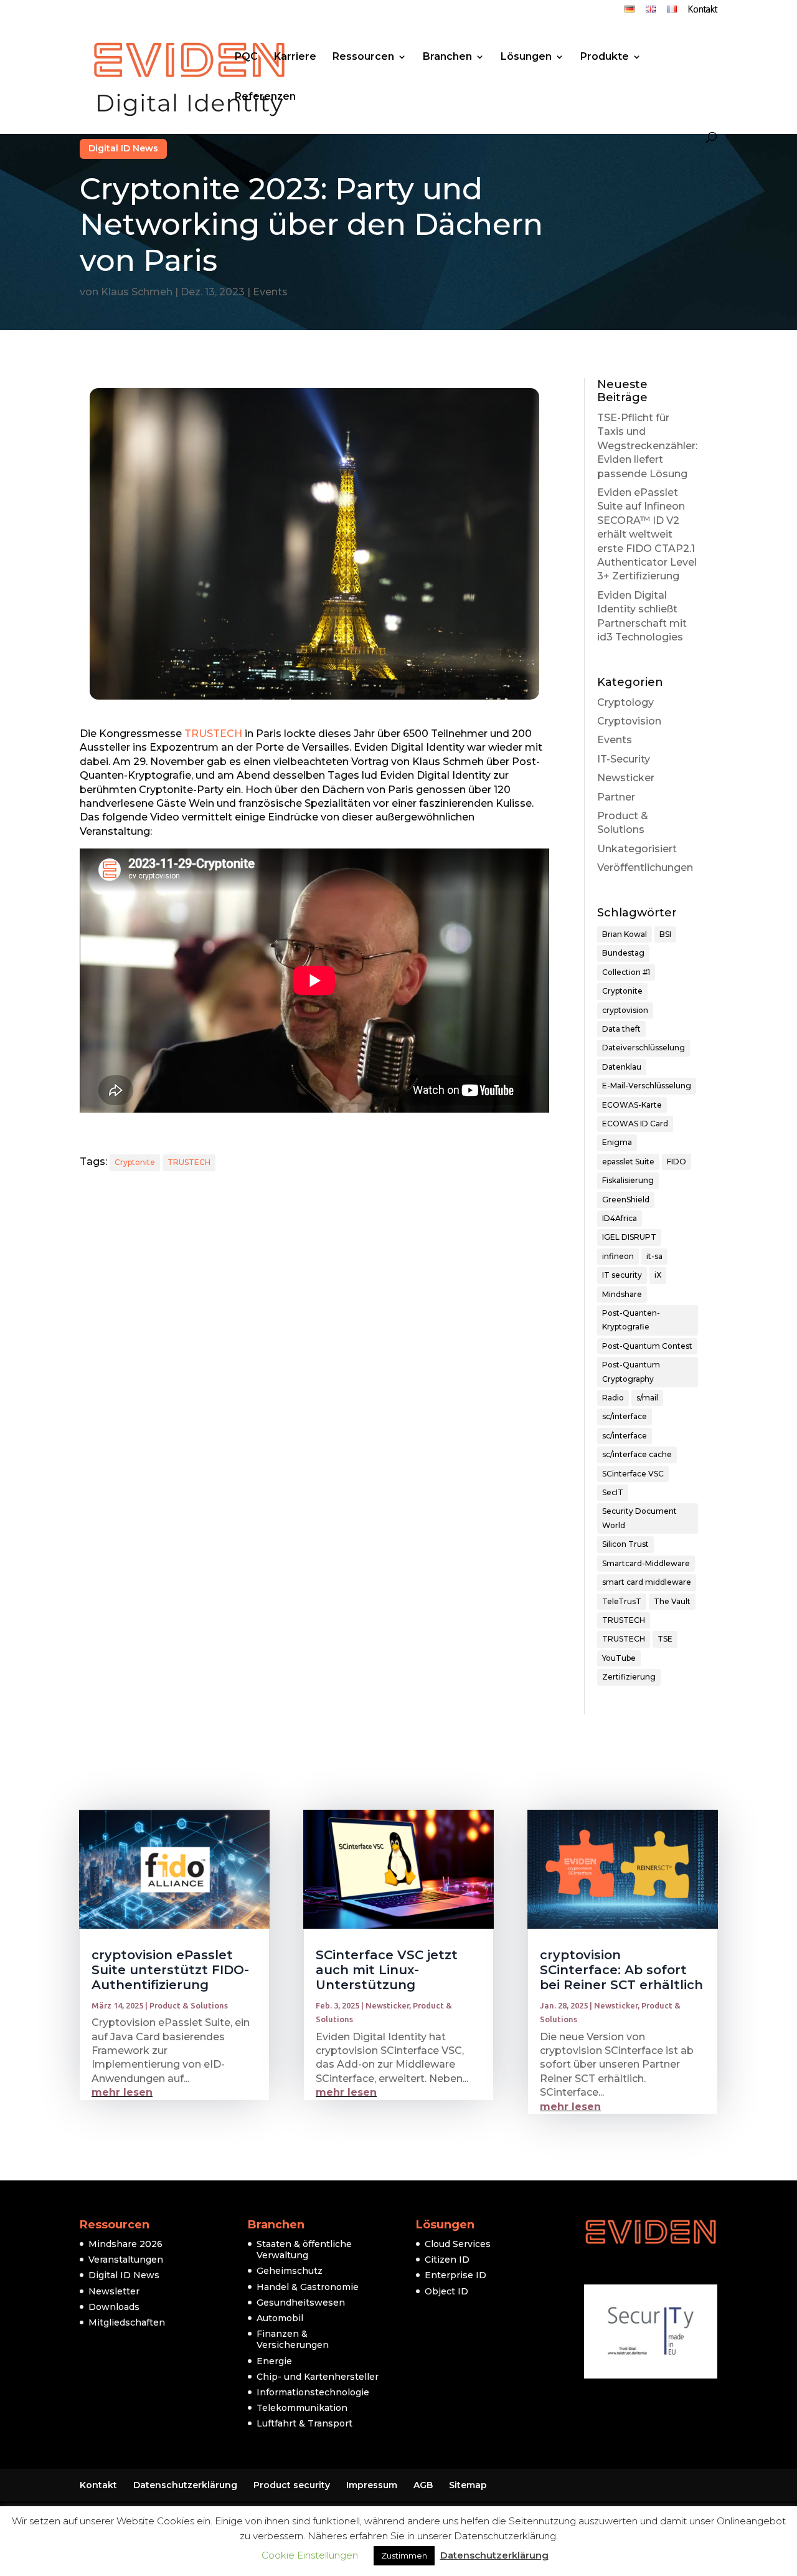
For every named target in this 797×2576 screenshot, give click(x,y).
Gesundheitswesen (301, 2303)
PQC (246, 57)
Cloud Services (458, 2244)
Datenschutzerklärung (185, 2485)
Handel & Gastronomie (308, 2287)
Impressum (372, 2485)
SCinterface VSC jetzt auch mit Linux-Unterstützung (387, 1970)
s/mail (647, 1398)
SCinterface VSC (633, 1474)
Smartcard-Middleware (646, 1563)
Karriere (295, 57)
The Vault (672, 1601)
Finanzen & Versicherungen (293, 2339)
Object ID (446, 2291)
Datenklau (622, 1067)
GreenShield (626, 1200)
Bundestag (623, 953)
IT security (622, 1275)
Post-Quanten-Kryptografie (631, 1320)
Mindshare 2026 (125, 2244)
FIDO (677, 1162)
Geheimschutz (290, 2271)
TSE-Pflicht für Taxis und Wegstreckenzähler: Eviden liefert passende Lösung (647, 446)
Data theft (621, 1029)
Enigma (617, 1142)
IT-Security (624, 759)
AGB (423, 2485)
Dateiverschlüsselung (644, 1048)
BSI (665, 934)
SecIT (613, 1492)
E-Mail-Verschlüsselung (647, 1086)
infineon (618, 1256)
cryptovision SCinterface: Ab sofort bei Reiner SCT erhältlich (621, 1970)
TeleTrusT (622, 1601)
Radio (613, 1398)
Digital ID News (123, 148)
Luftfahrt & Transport (304, 2423)
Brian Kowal (625, 934)
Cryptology (625, 702)
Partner (616, 797)
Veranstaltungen (126, 2260)
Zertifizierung (629, 1677)
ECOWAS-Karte (632, 1105)
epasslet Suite (628, 1162)
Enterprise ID (455, 2275)
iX (658, 1275)
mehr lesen (122, 2092)
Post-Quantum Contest (647, 1346)
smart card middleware (647, 1582)
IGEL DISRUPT (629, 1237)
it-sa (654, 1256)
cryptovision (625, 1010)
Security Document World (639, 1518)
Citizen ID (447, 2260)
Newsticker (626, 778)
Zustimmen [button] (404, 2555)
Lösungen (526, 57)
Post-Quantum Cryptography (631, 1371)
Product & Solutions (189, 2005)
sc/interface (625, 1416)
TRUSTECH (213, 734)
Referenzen (265, 97)
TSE (665, 1639)
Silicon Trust (625, 1544)
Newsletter (114, 2291)
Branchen (447, 57)
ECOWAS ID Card (635, 1124)
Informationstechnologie (313, 2392)
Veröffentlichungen (645, 867)
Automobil (280, 2318)
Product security (292, 2485)
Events (270, 292)
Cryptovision (629, 721)
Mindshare (622, 1294)
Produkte (605, 57)
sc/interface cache (637, 1454)
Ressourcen (363, 57)
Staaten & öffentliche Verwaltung (304, 2250)
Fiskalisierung (628, 1180)
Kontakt (703, 11)
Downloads (114, 2307)
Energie (274, 2361)
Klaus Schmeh (137, 292)
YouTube (619, 1658)
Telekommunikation (302, 2408)
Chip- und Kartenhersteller (318, 2377)
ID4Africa (620, 1218)
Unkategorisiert (637, 849)
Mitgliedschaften (127, 2322)
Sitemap (468, 2485)
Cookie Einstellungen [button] (310, 2555)
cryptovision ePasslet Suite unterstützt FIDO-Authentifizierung (170, 1970)
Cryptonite (135, 1162)
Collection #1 (626, 972)
